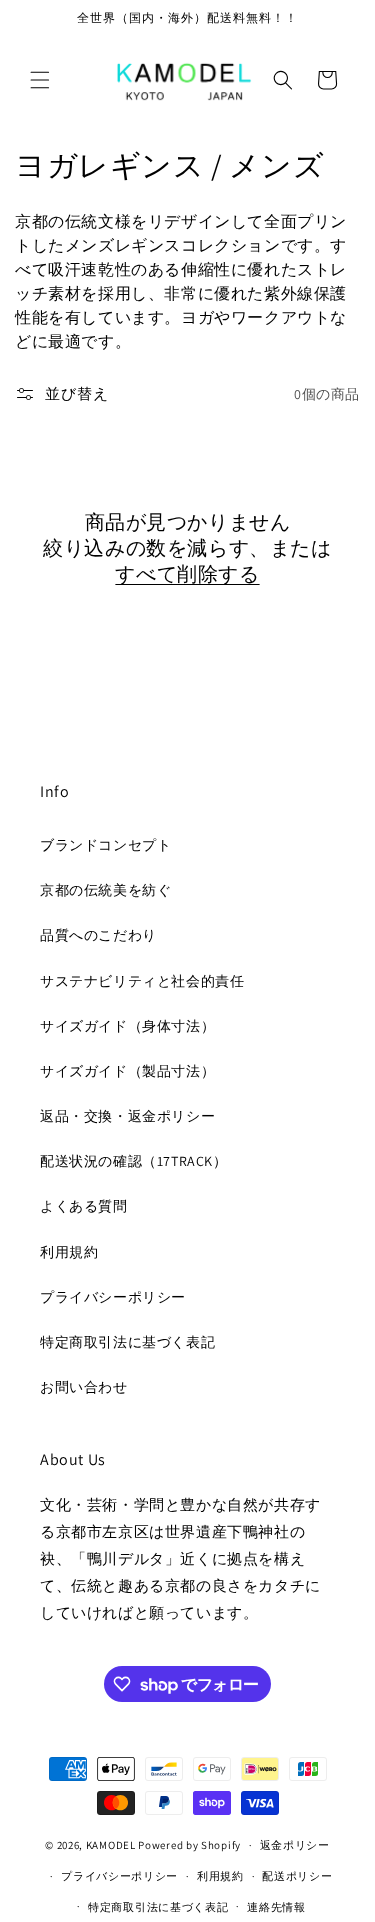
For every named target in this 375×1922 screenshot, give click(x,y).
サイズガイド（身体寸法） (127, 1026)
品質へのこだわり (98, 935)
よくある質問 (84, 1206)
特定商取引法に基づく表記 (127, 1342)
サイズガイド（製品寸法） (127, 1071)
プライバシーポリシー (113, 1297)
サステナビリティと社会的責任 (142, 981)
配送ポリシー (297, 1876)
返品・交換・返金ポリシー (127, 1116)
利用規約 (69, 1252)
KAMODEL (111, 1845)
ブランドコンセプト (105, 845)
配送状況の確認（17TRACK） (134, 1161)
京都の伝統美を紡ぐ (105, 890)
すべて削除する (187, 574)
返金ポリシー (295, 1845)
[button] (40, 80)
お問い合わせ (84, 1387)
